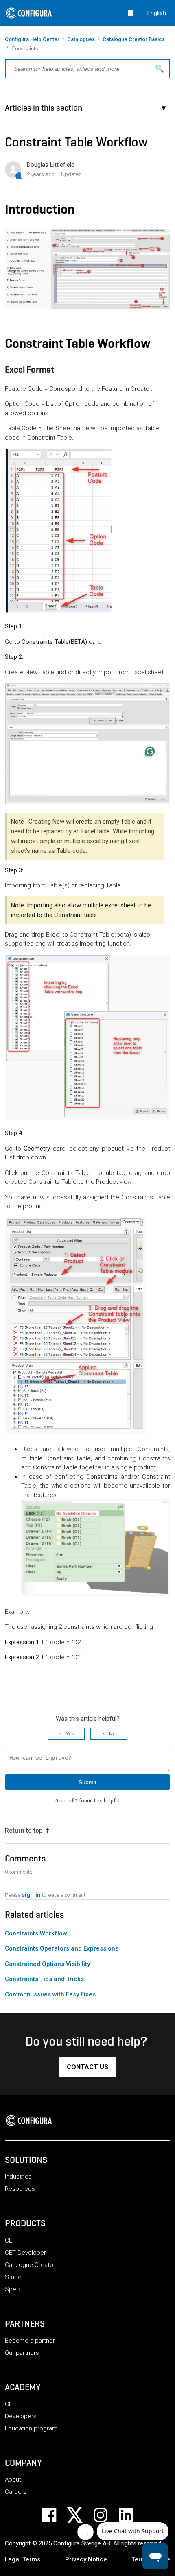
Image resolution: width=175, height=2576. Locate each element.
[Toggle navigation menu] (130, 13)
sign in (31, 1895)
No (112, 1734)
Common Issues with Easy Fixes (50, 1994)
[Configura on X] (80, 2515)
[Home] (31, 2121)
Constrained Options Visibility (47, 1964)
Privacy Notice (86, 2559)
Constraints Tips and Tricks (44, 1979)
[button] (87, 2067)
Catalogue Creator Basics (134, 39)
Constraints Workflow (36, 1933)
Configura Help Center (32, 39)
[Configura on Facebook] (54, 2515)
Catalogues (81, 39)
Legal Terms (23, 2559)
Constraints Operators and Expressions (62, 1948)
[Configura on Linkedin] (131, 2515)
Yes (70, 1734)
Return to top (24, 1831)
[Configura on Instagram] (106, 2515)
